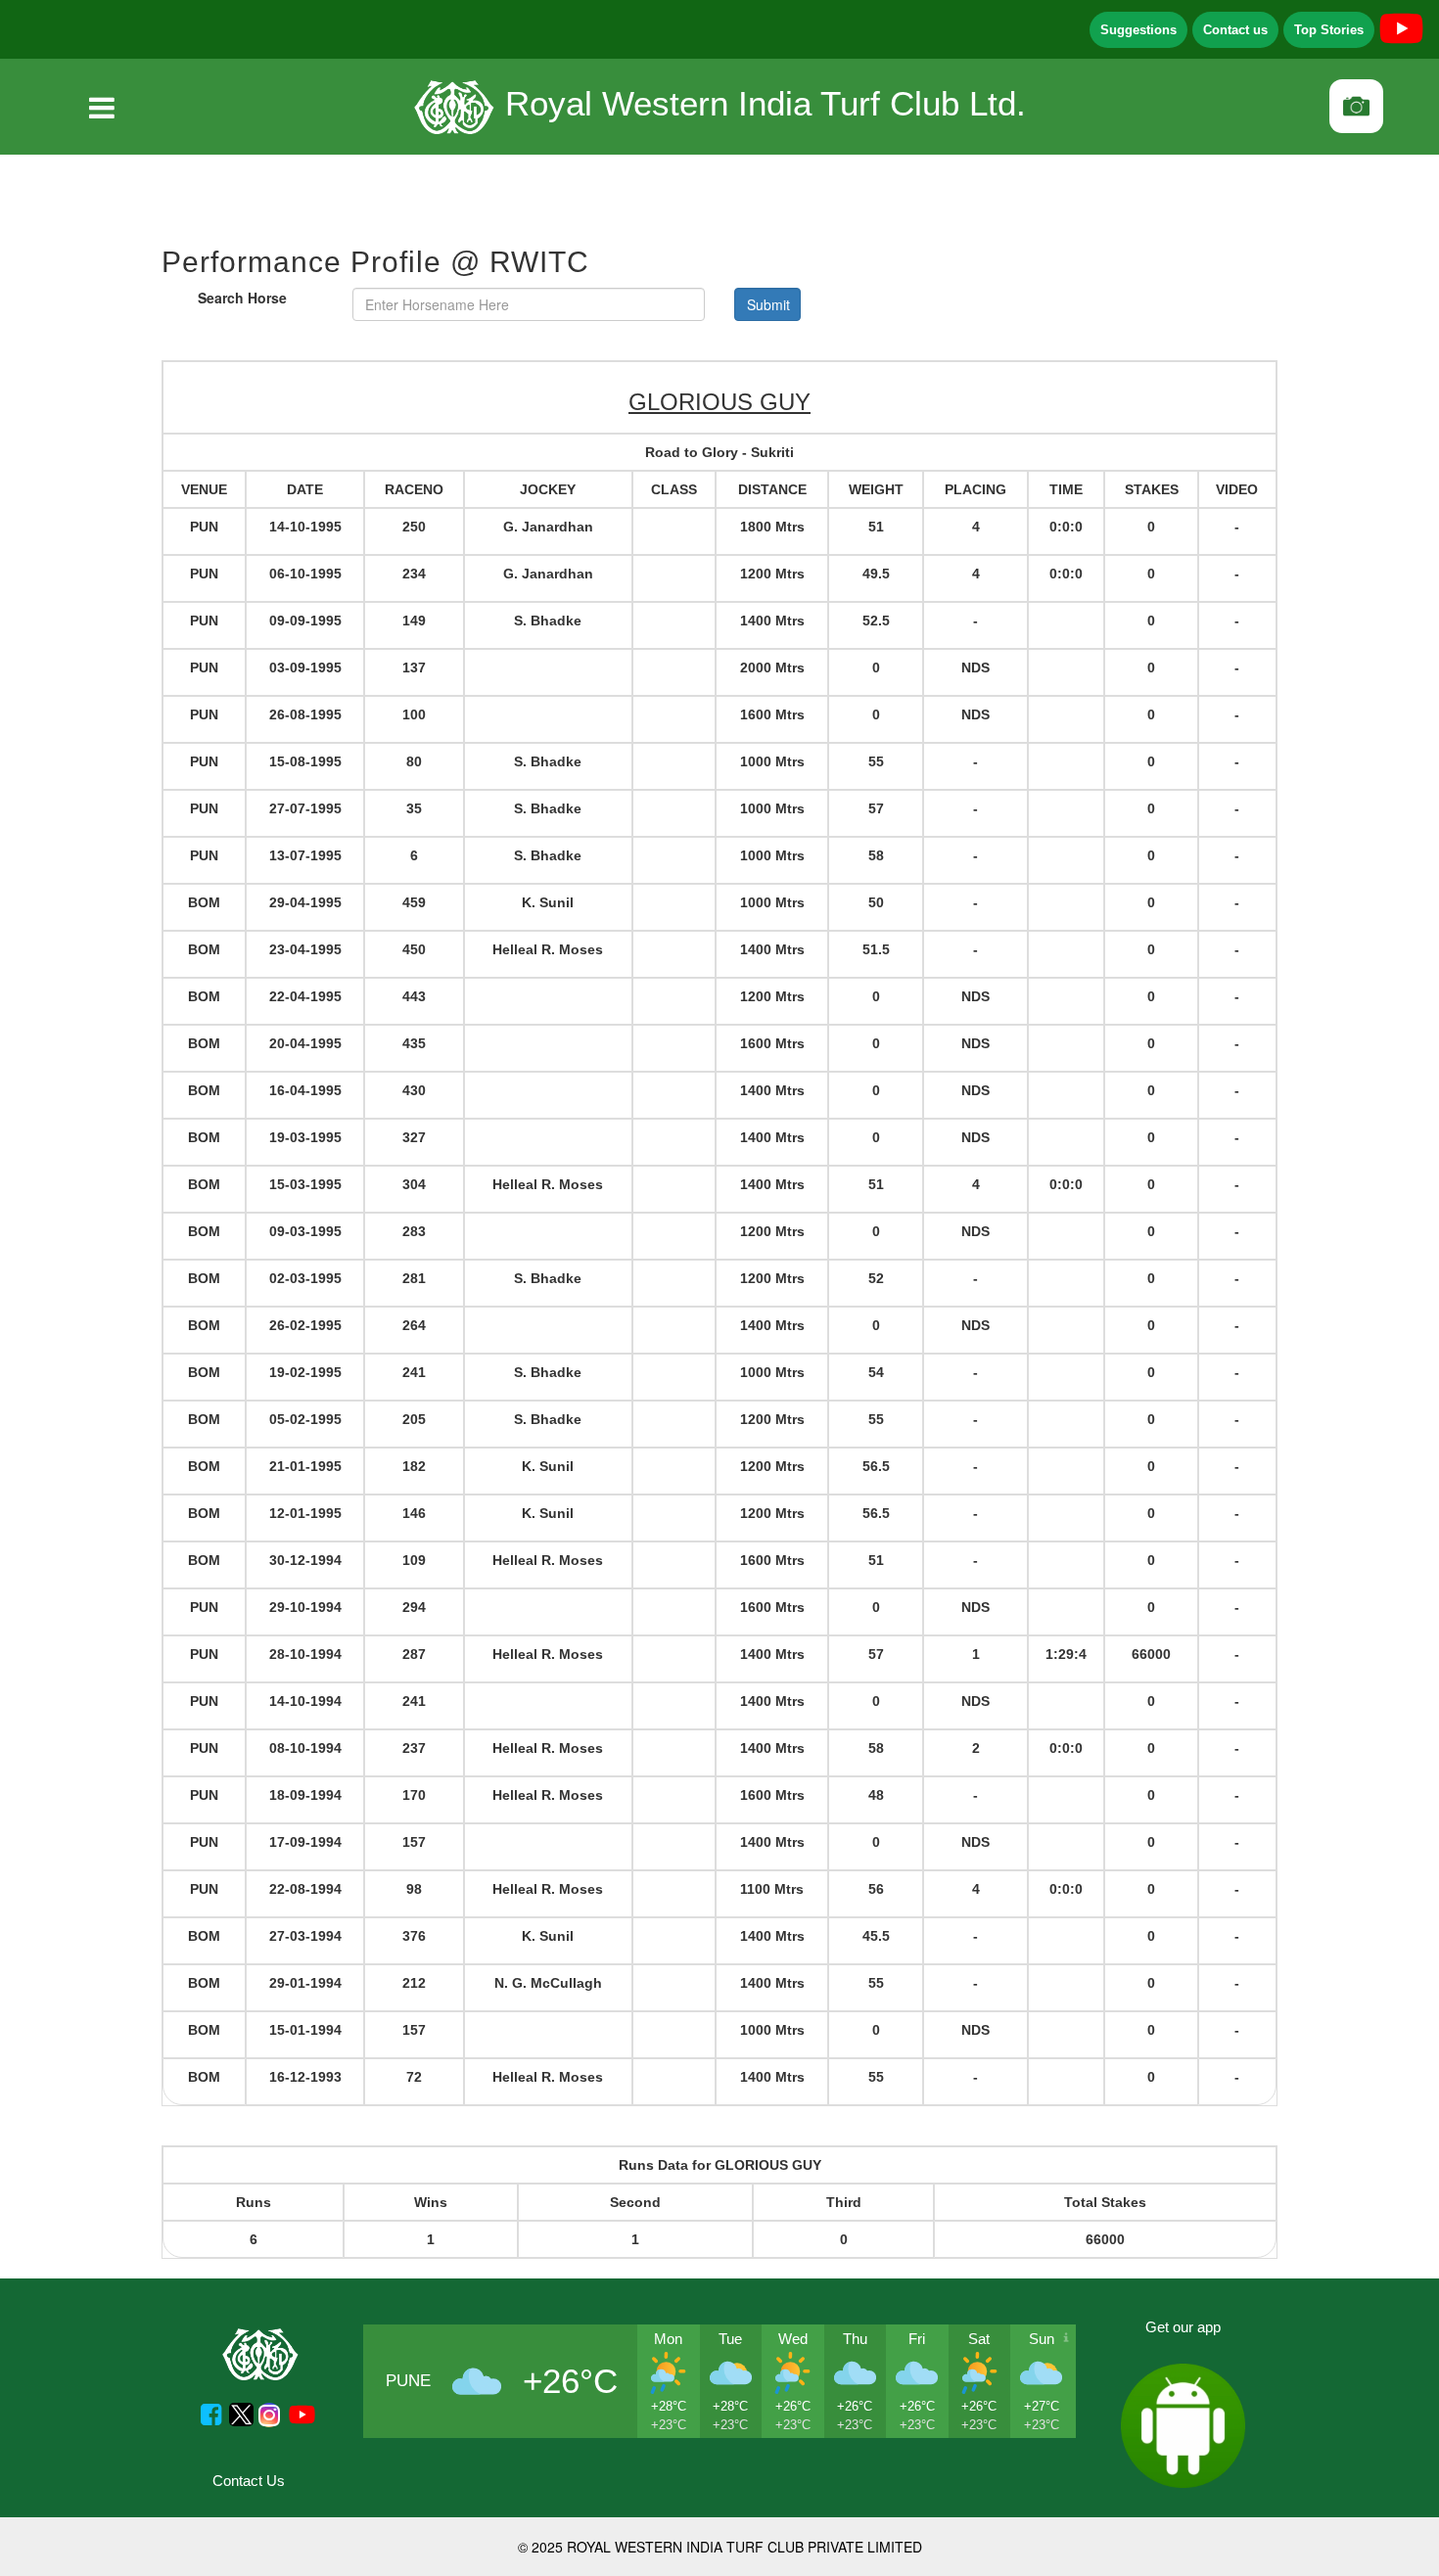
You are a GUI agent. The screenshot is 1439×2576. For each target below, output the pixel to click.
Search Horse (242, 298)
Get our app (1183, 2327)
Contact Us (249, 2481)
